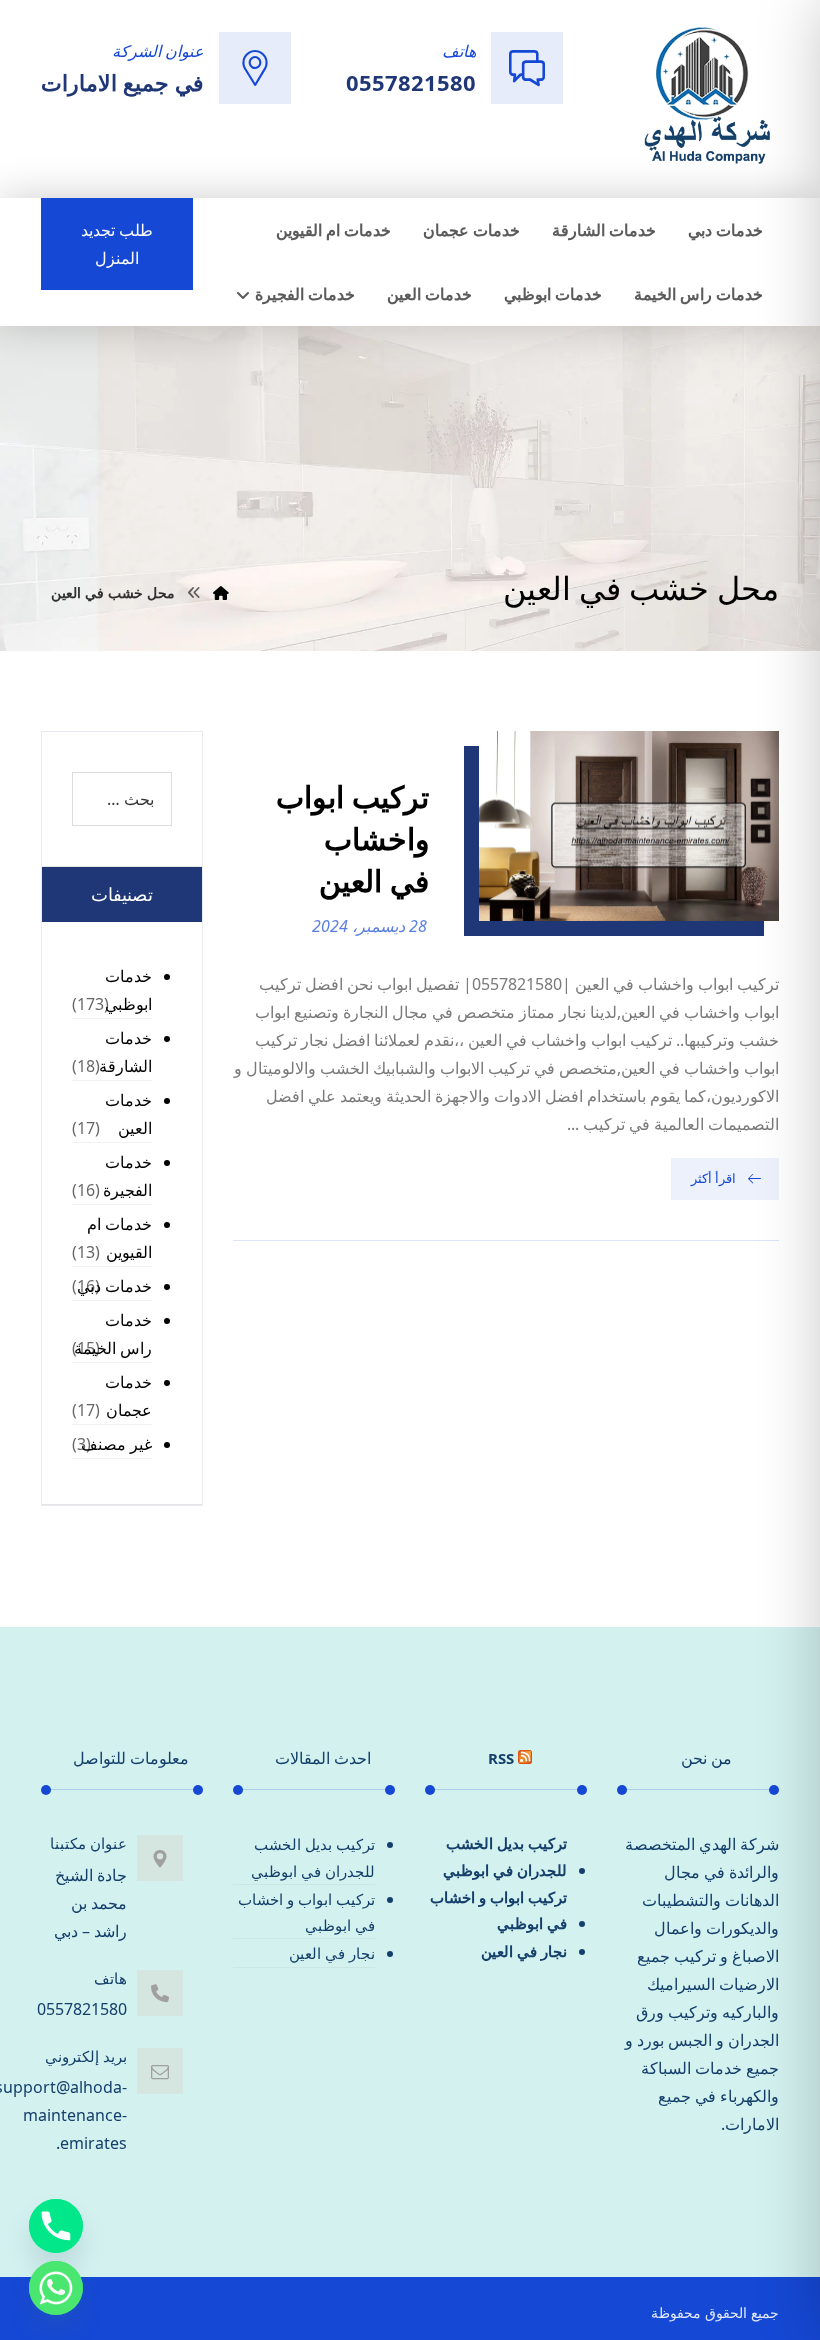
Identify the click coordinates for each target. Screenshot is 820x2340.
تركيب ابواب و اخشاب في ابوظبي (498, 1910)
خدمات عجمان (128, 1396)
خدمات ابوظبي (128, 990)
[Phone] (56, 2226)
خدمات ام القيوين (119, 1238)
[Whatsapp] (56, 2288)
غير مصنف (116, 1444)
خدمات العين (128, 1114)
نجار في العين (524, 1951)
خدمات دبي (114, 1286)
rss (501, 1758)
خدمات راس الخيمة (113, 1334)
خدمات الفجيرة (127, 1176)
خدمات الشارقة (125, 1052)
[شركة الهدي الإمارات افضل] (706, 97)
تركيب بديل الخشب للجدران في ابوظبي (505, 1856)
